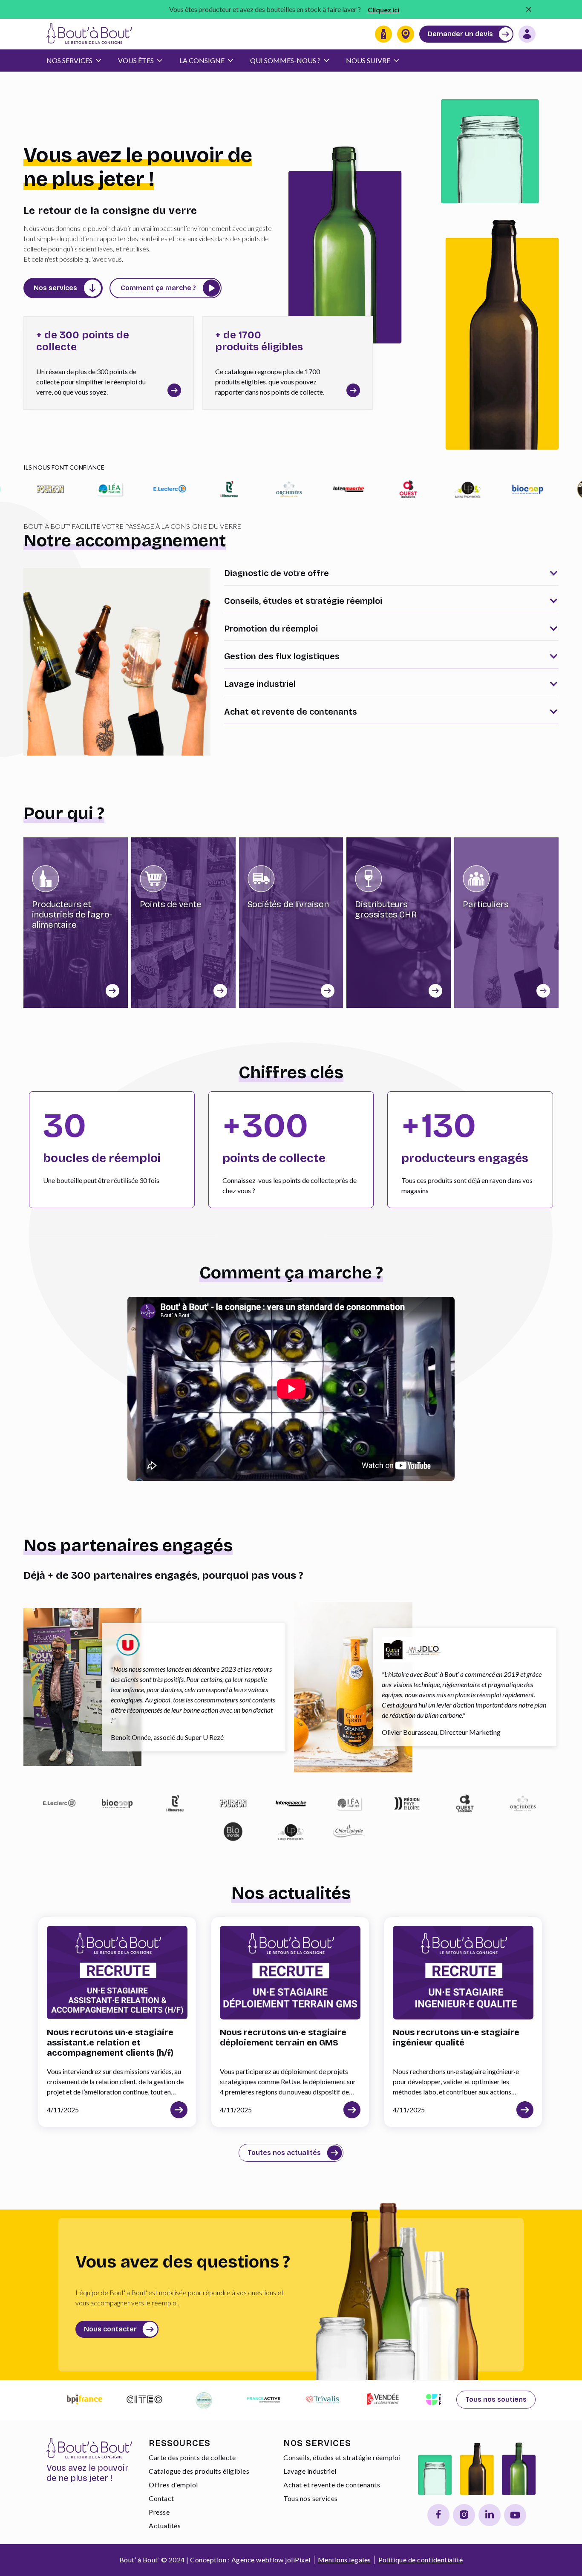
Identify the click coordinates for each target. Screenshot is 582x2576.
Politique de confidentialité (421, 2560)
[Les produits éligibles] (383, 34)
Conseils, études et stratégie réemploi (342, 2457)
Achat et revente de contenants (332, 2485)
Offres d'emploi (173, 2485)
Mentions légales (344, 2560)
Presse (159, 2512)
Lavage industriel (310, 2471)
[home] (89, 34)
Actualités (165, 2526)
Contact (161, 2498)
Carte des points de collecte (192, 2457)
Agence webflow (258, 2560)
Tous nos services (311, 2498)
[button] (78, 61)
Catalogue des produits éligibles (199, 2471)
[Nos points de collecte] (406, 34)
